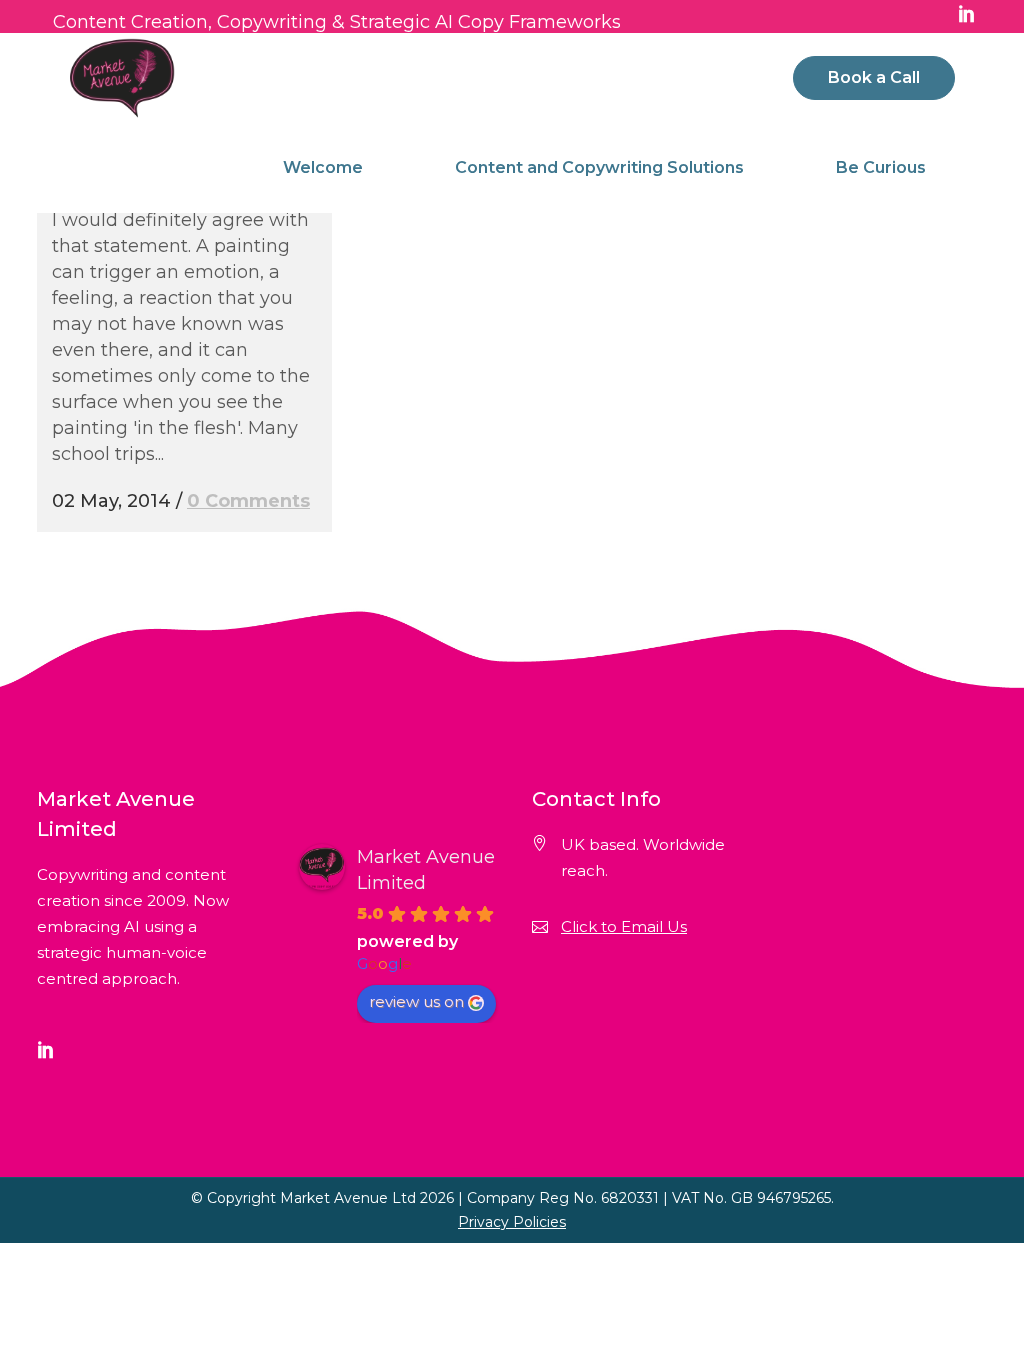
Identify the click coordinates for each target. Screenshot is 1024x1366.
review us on (416, 1001)
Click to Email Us (624, 926)
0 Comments (248, 501)
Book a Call (874, 77)
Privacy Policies (512, 1222)
